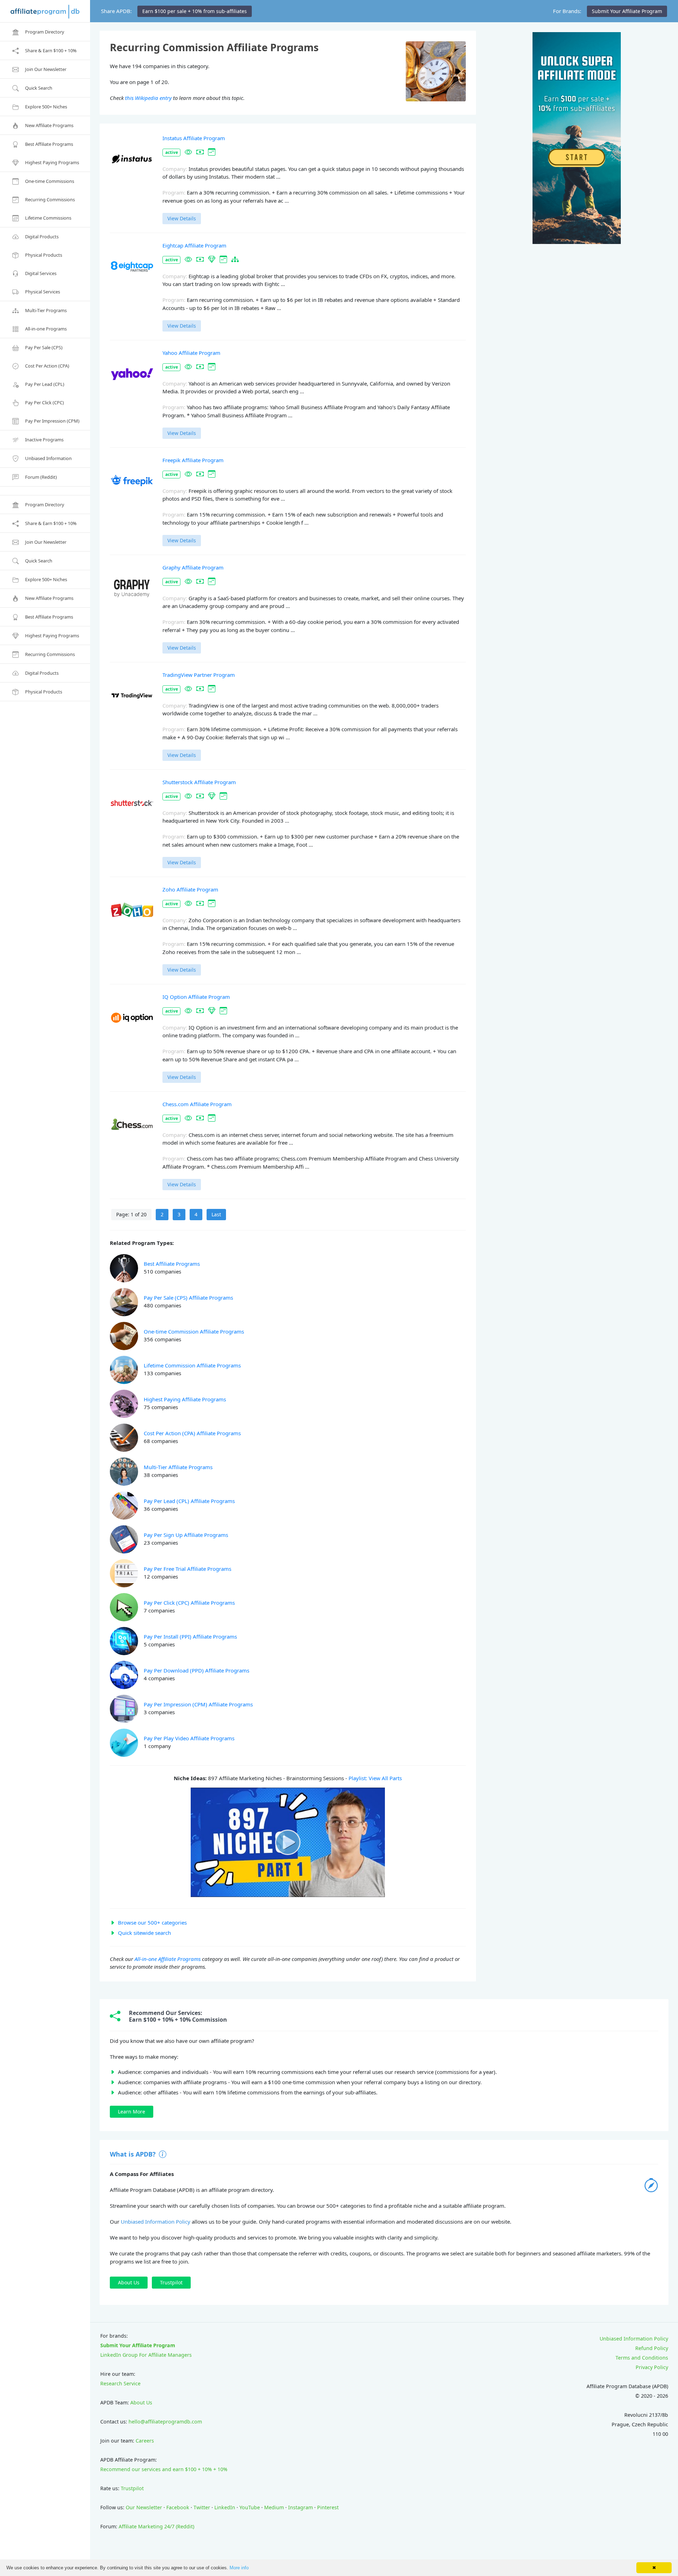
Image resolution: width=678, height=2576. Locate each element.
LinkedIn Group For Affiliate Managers (146, 2355)
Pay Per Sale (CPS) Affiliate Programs (188, 1298)
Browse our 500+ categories (152, 1922)
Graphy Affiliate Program (193, 567)
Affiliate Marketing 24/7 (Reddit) (156, 2526)
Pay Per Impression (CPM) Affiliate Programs (198, 1704)
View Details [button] (182, 218)
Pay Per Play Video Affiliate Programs (189, 1738)
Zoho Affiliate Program (190, 889)
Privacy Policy (652, 2367)
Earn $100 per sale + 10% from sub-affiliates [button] (195, 11)
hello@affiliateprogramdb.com (165, 2422)
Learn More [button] (132, 2112)
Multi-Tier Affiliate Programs (178, 1467)
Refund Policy (652, 2348)
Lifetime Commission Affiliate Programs (192, 1365)
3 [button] (179, 1214)
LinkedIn (225, 2507)
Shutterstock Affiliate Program (199, 782)
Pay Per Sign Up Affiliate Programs (186, 1535)
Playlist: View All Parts (375, 1778)
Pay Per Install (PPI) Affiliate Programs (190, 1636)
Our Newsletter (144, 2507)
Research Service (120, 2383)
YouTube (250, 2507)
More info (239, 2568)
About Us (141, 2402)
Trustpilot (132, 2488)
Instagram (301, 2507)
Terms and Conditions (642, 2358)
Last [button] (216, 1214)
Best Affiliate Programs (172, 1264)
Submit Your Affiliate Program (138, 2345)
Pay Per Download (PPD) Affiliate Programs (197, 1670)
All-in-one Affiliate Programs (168, 1959)
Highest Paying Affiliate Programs (185, 1399)
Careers (145, 2441)
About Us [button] (129, 2282)
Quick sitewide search (144, 1933)
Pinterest (328, 2507)
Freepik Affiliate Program (193, 460)
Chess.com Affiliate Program (197, 1104)
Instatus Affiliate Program (194, 138)
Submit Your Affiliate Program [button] (627, 11)
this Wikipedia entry (148, 98)
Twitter (202, 2507)
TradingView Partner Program (199, 675)
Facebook (178, 2507)
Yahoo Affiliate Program (191, 353)
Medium (274, 2507)
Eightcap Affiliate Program (194, 245)
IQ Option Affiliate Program (196, 997)
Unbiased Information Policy (156, 2222)
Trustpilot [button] (171, 2282)
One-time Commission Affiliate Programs (194, 1331)
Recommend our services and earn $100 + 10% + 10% (164, 2469)
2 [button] (162, 1214)
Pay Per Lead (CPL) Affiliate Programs (189, 1501)
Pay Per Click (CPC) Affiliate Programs (189, 1603)
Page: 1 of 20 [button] (131, 1214)
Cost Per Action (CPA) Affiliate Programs (192, 1433)
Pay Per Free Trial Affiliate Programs (188, 1569)
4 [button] (196, 1214)
